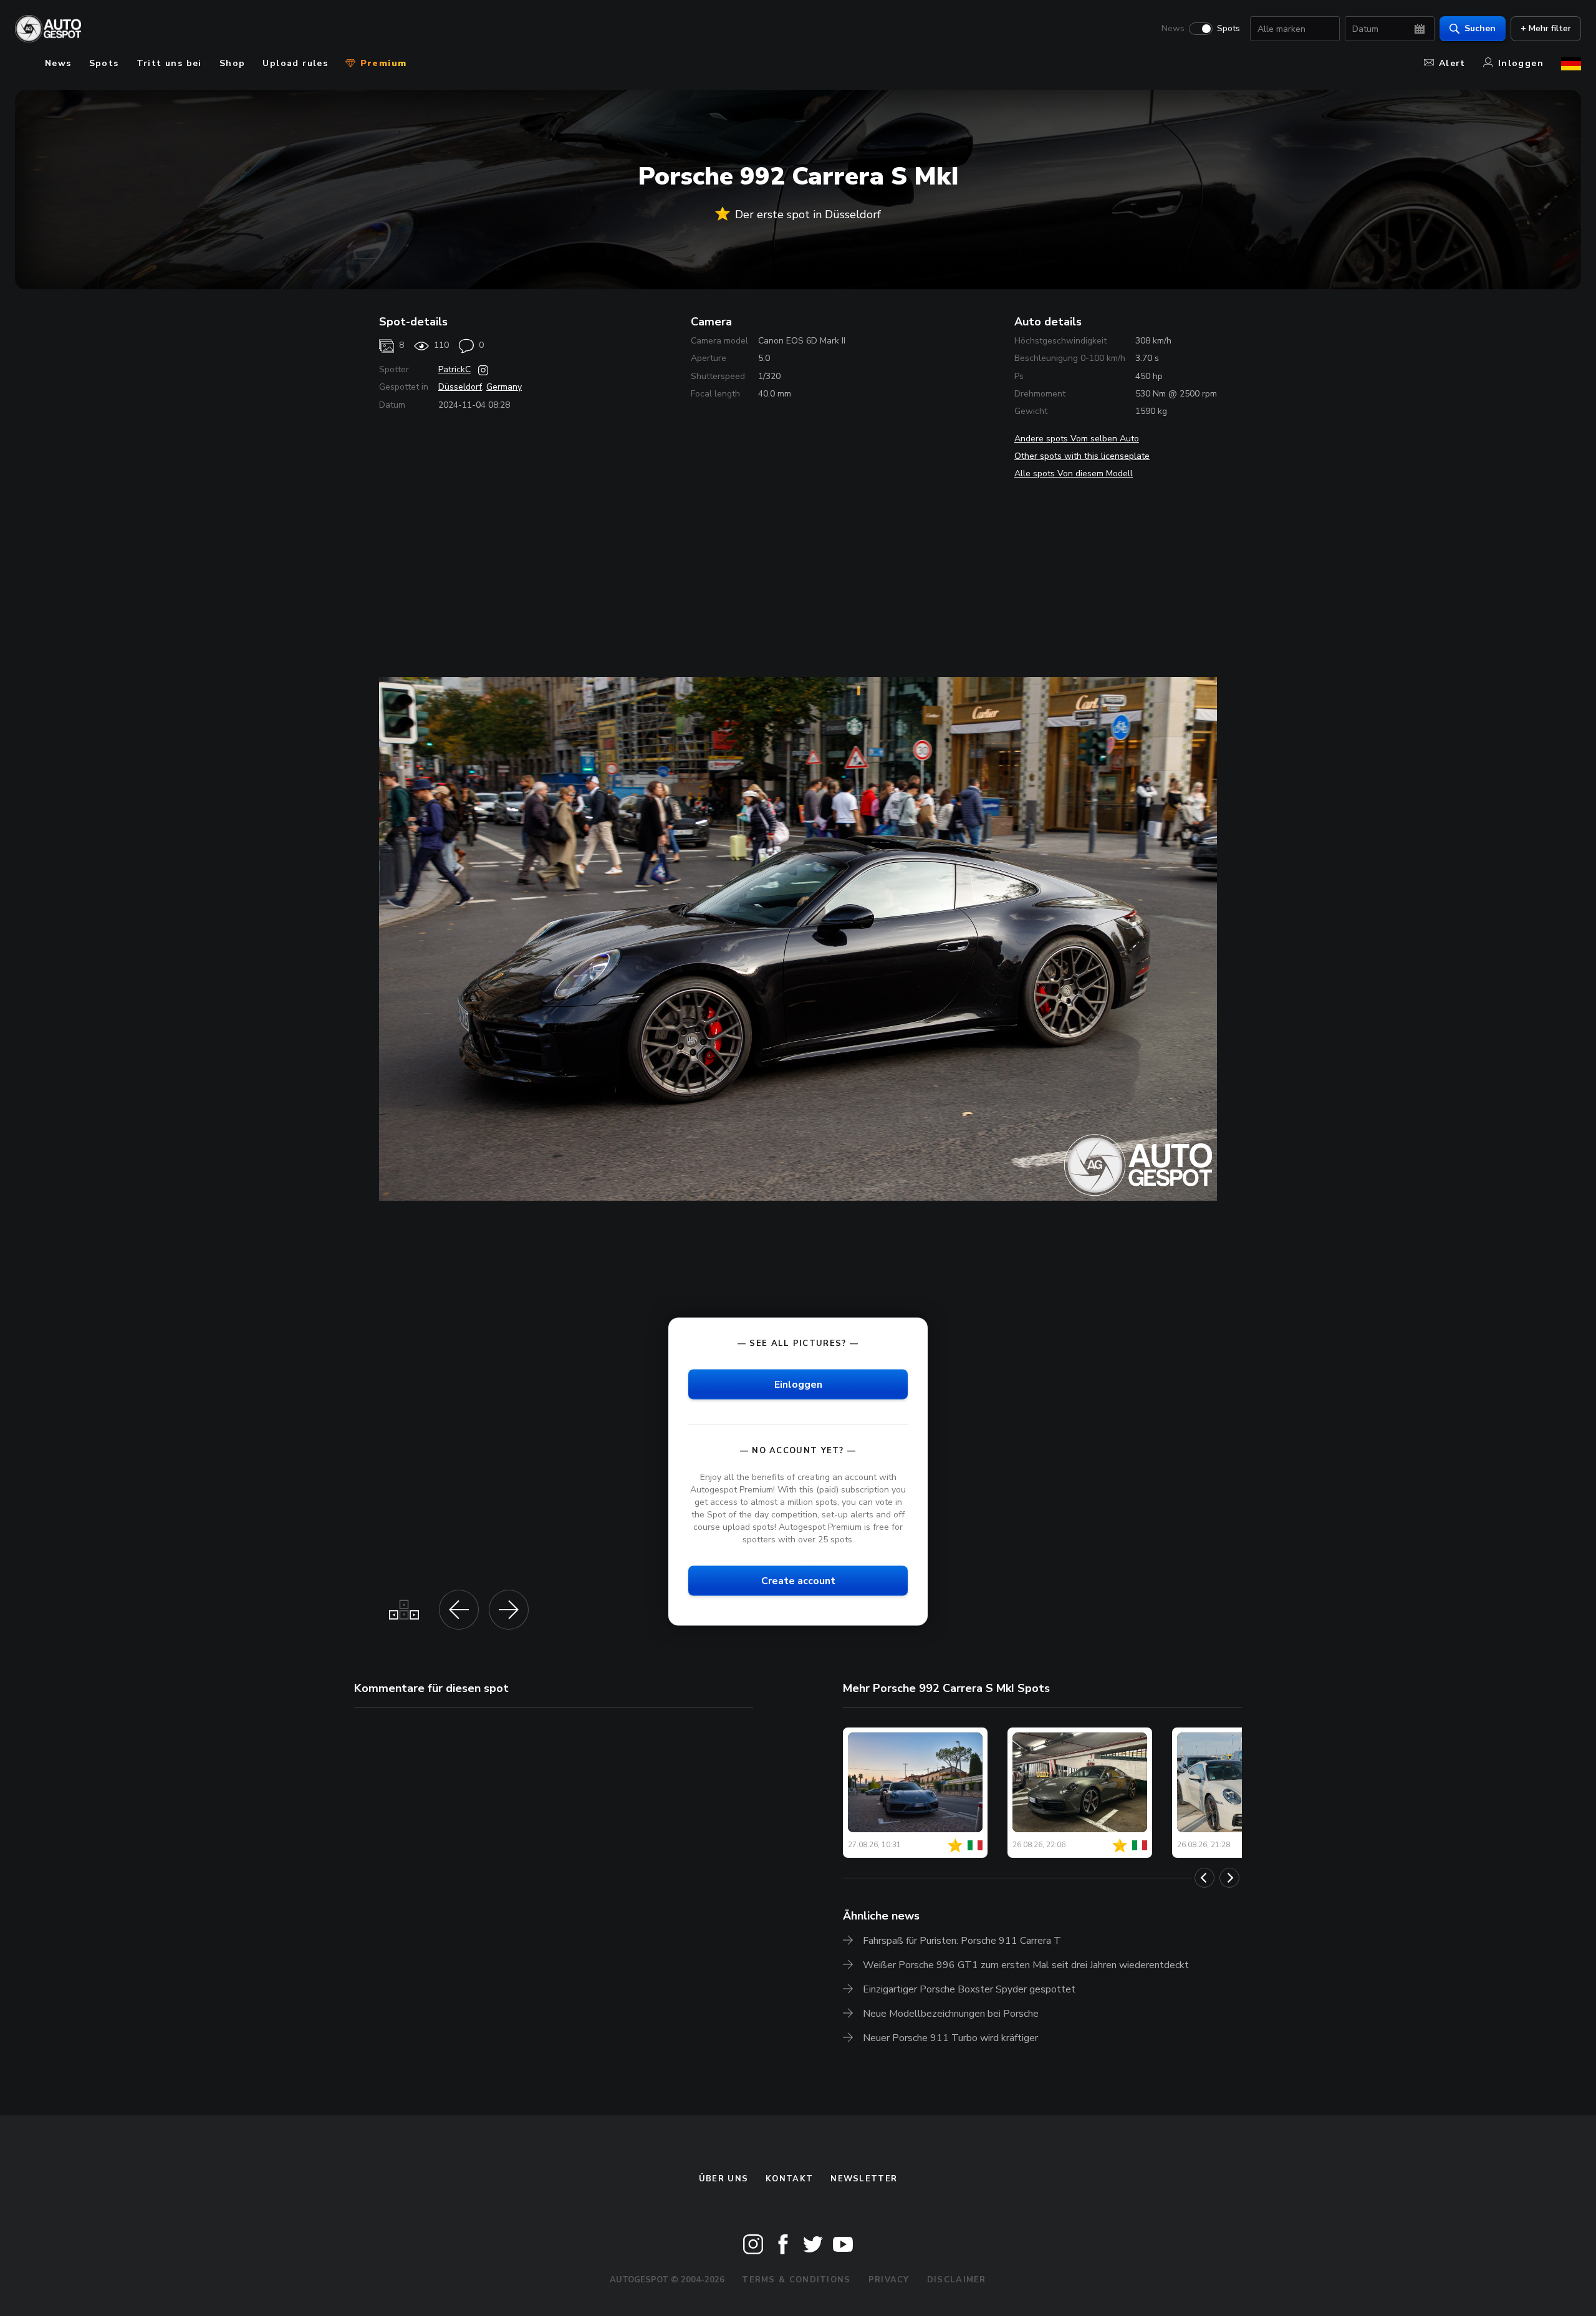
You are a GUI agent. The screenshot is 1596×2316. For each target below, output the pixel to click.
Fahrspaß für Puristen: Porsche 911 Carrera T (962, 1941)
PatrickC (454, 369)
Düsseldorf (460, 387)
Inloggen (1521, 63)
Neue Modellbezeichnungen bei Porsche (951, 2014)
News (1173, 29)
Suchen (1480, 28)
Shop (233, 63)
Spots (1228, 29)
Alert (1452, 63)
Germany (504, 387)
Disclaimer (957, 2280)
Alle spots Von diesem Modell (1074, 473)
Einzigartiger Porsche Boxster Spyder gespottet (969, 1989)
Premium (382, 63)
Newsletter (864, 2179)
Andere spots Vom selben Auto (1077, 439)
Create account (798, 1581)
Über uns (723, 2179)
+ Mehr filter (1546, 28)
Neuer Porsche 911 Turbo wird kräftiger (950, 2038)
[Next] (1229, 1878)
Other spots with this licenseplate (1082, 456)
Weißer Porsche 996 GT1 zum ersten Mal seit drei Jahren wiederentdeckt (1026, 1965)
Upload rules (295, 63)
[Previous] (1204, 1878)
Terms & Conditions (796, 2280)
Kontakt (789, 2179)
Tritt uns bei (169, 63)
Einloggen (798, 1384)
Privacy (889, 2280)
